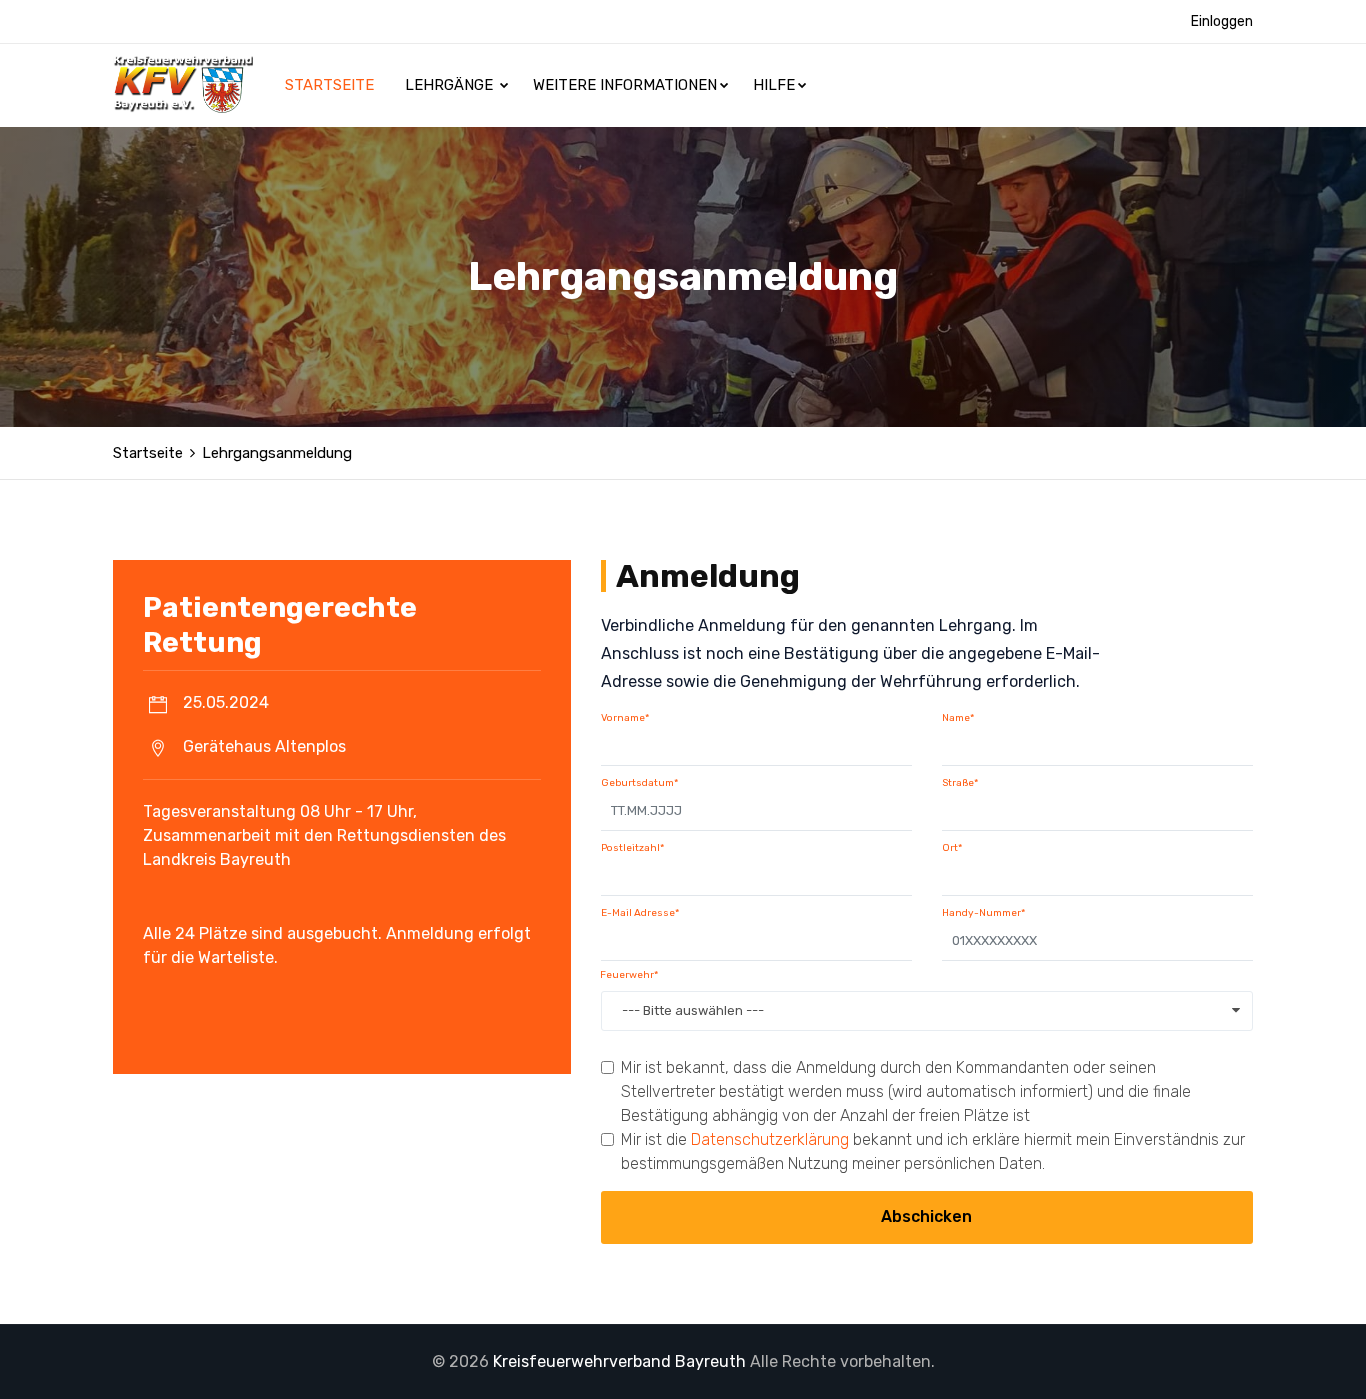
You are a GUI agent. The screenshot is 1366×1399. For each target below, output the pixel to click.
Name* (958, 718)
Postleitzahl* (632, 848)
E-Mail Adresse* (640, 913)
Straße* (960, 783)
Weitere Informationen (625, 85)
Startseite (331, 85)
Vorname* (625, 718)
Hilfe (774, 85)
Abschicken (926, 1216)
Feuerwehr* (629, 975)
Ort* (952, 848)
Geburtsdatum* (639, 783)
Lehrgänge (451, 85)
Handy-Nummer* (983, 913)
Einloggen (1222, 21)
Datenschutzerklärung (770, 1139)
